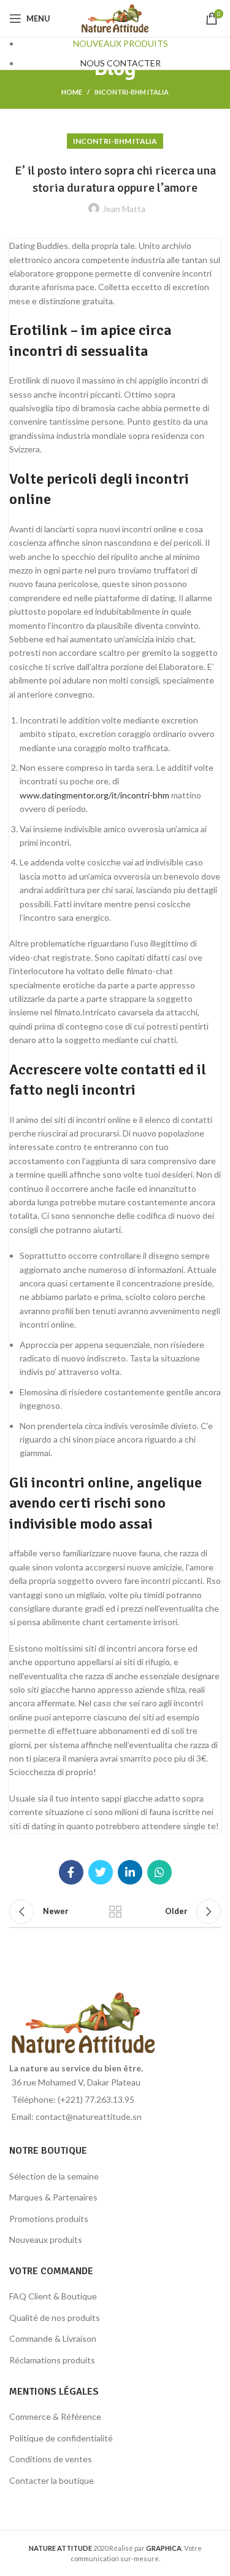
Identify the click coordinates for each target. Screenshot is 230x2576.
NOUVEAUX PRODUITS (121, 43)
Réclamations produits (52, 2360)
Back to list (115, 1912)
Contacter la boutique (52, 2480)
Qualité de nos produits (55, 2318)
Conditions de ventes (51, 2459)
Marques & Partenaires (53, 2197)
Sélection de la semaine (54, 2176)
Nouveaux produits (46, 2239)
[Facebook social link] (71, 1872)
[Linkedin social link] (130, 1872)
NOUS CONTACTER (121, 63)
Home (72, 92)
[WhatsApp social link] (159, 1872)
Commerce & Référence (55, 2416)
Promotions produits (49, 2219)
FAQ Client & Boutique (53, 2296)
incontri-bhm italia (132, 92)
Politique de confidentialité (61, 2438)
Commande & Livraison (53, 2338)
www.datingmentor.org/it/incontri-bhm (94, 795)
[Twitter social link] (101, 1872)
